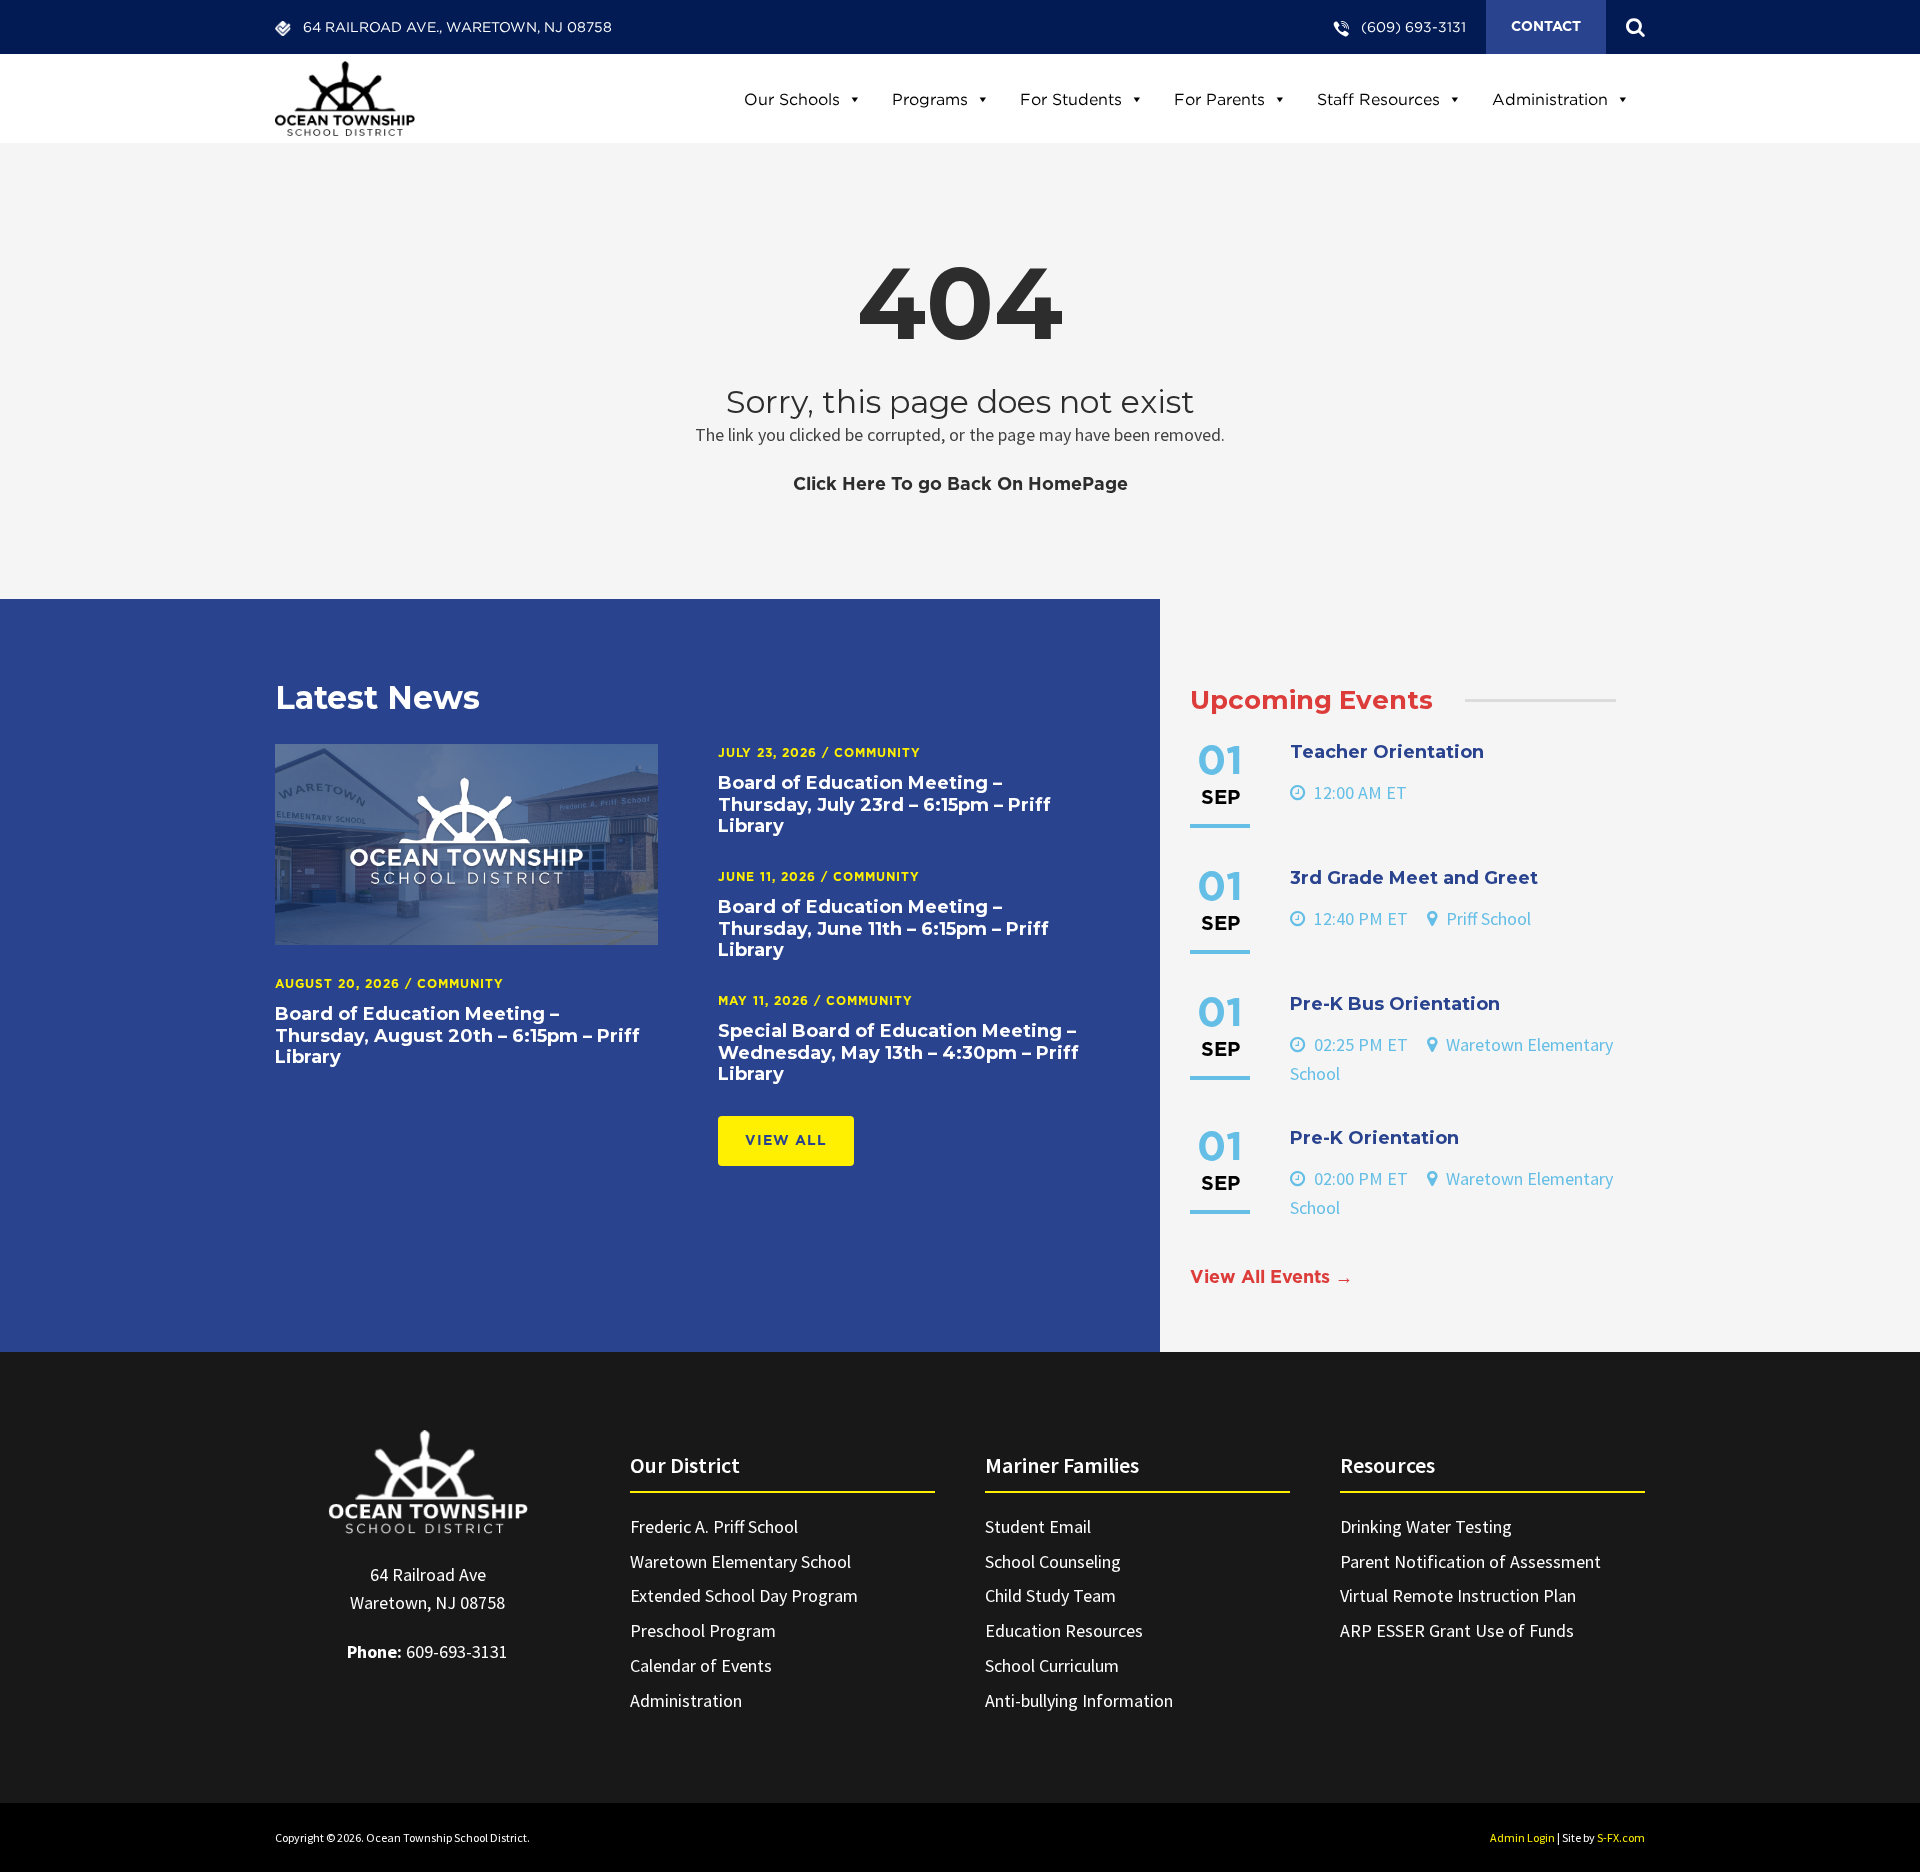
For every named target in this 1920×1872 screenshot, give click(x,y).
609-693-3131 (457, 1651)
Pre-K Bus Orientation (1395, 1004)
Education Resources (1064, 1630)
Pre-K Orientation (1374, 1138)
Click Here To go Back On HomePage (960, 485)
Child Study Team (1050, 1595)
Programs (930, 99)
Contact (1546, 27)
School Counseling (1053, 1561)
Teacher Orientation (1387, 752)
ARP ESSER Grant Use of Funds (1457, 1630)
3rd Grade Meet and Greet (1414, 878)
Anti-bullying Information (1079, 1700)
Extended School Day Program (744, 1595)
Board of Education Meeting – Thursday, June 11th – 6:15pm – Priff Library (883, 928)
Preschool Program (703, 1630)
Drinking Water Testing (1426, 1526)
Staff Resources (1378, 99)
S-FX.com (1621, 1837)
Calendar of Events (701, 1665)
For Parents (1219, 99)
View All (786, 1141)
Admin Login (1522, 1837)
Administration (1550, 99)
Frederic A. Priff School (714, 1526)
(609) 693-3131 (1413, 26)
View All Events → (1271, 1278)
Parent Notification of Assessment (1470, 1561)
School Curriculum (1052, 1665)
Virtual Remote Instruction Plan (1458, 1595)
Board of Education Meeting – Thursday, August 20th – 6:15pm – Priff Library (457, 1035)
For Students (1071, 99)
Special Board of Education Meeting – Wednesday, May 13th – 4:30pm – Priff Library (898, 1052)
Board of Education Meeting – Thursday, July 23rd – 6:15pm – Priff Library (884, 804)
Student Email (1038, 1526)
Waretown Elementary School (740, 1561)
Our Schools (792, 99)
